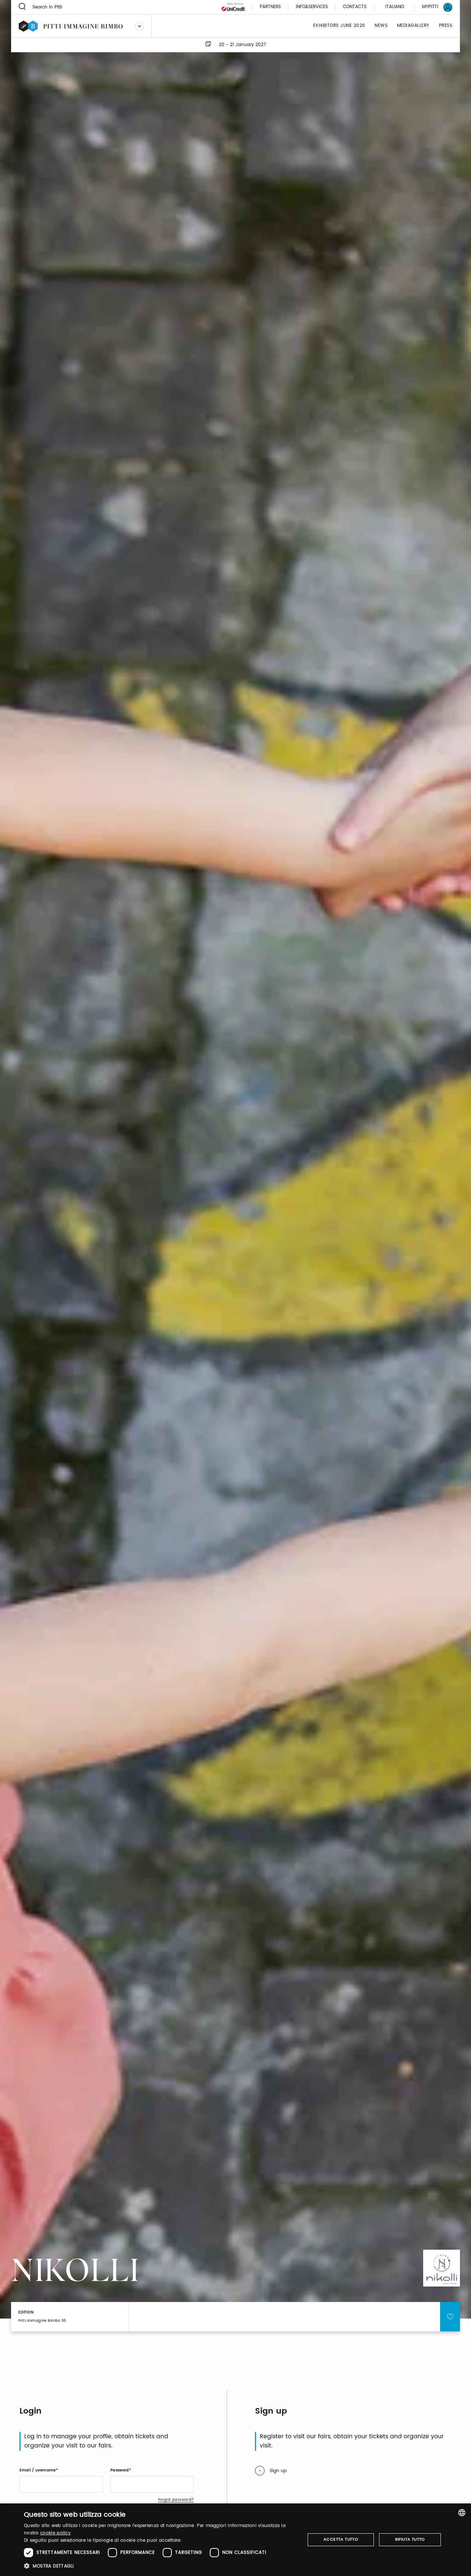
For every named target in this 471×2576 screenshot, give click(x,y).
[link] (433, 7)
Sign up (278, 2471)
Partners (270, 7)
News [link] (381, 26)
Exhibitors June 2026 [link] (339, 26)
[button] (160, 2566)
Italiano (395, 7)
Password (120, 2470)
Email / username (38, 2470)
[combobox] (462, 2513)
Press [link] (446, 26)
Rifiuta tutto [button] (410, 2540)
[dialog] (235, 2540)
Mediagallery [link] (413, 26)
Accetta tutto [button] (341, 2540)
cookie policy (55, 2533)
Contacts (355, 7)
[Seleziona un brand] (139, 26)
